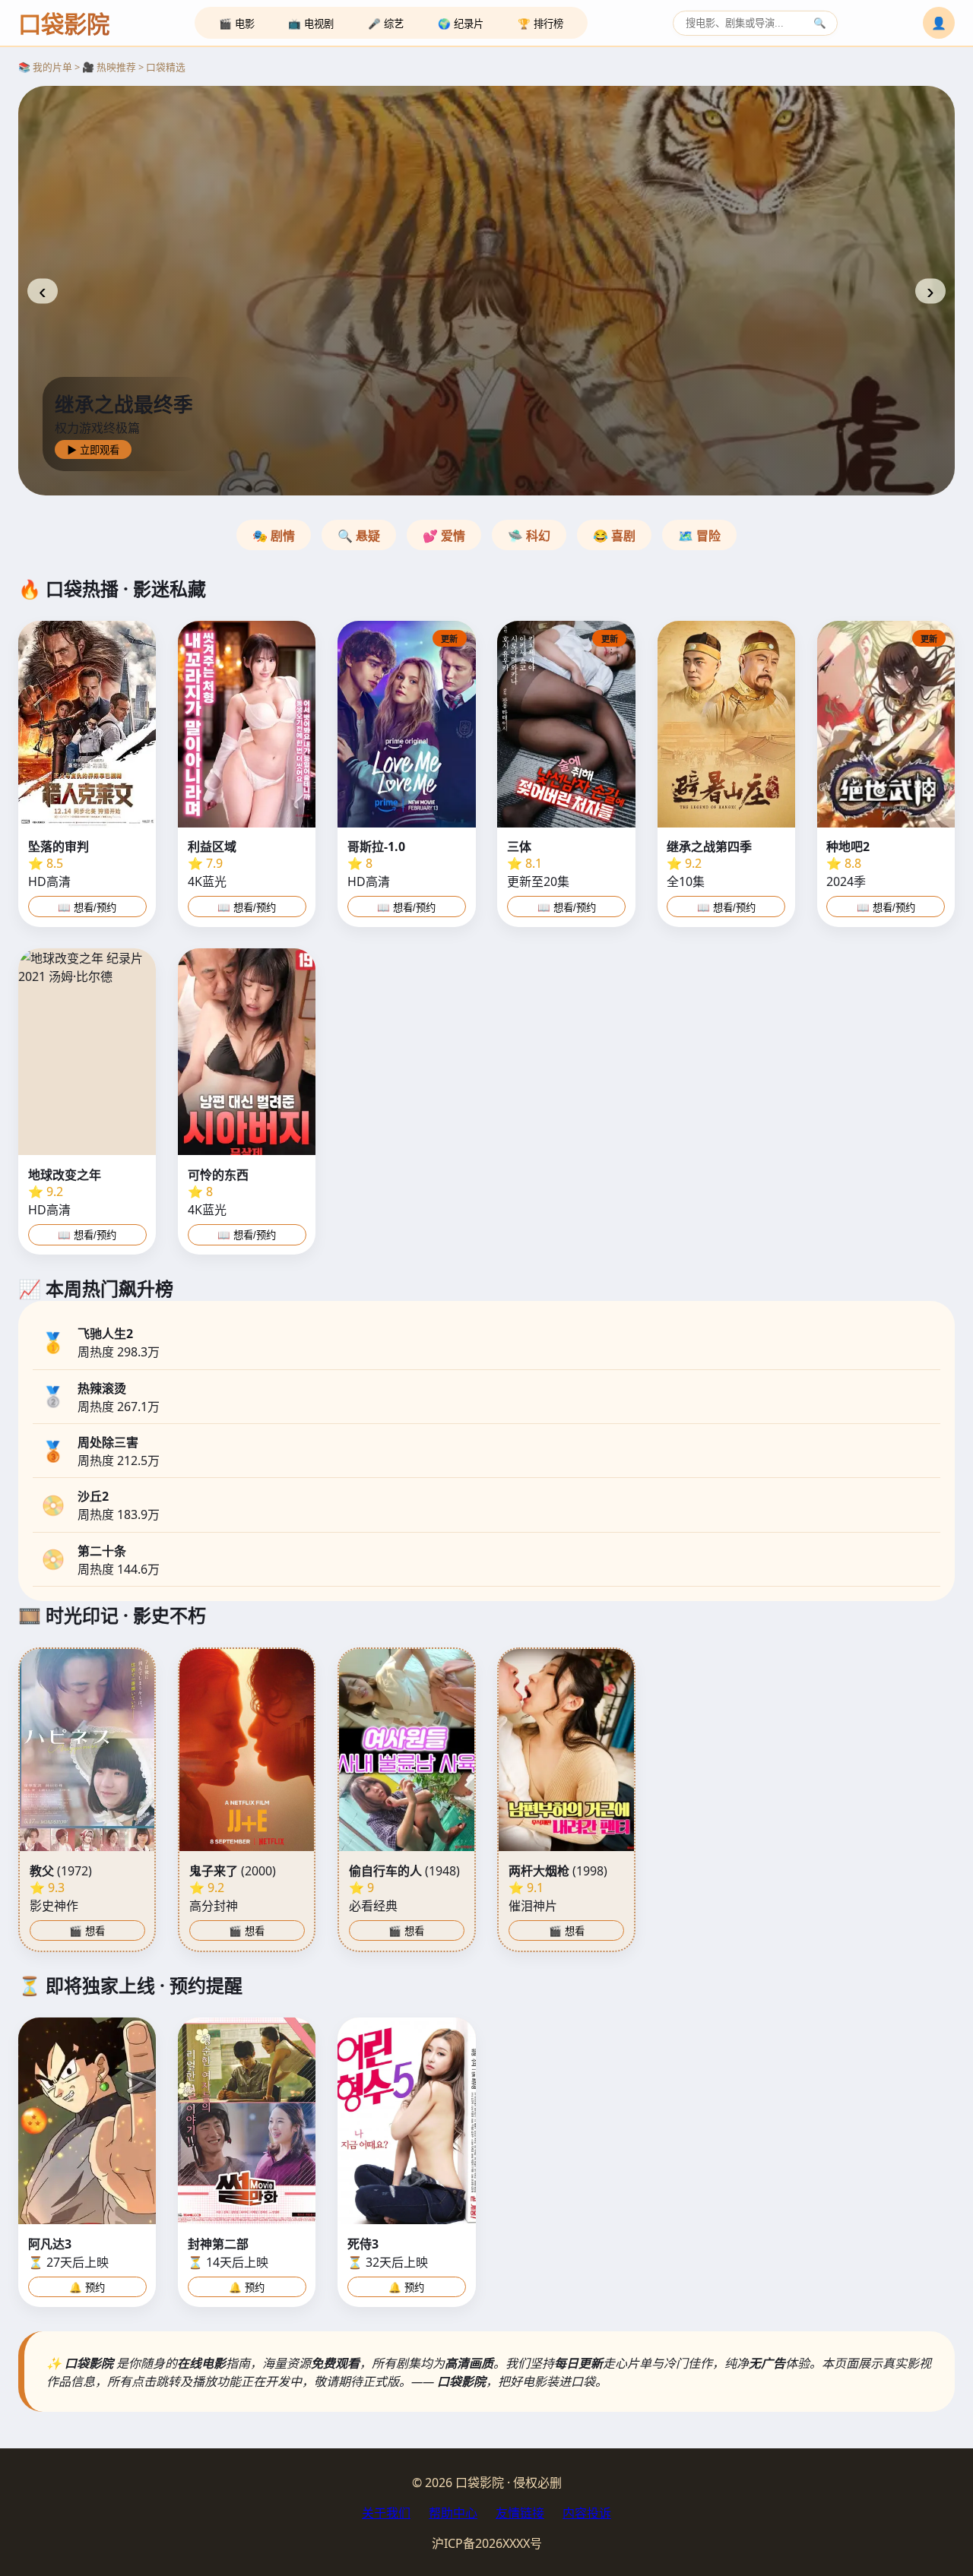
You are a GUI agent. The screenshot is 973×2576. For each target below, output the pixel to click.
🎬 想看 (87, 1931)
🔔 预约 (87, 2288)
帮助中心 (453, 2513)
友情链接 (520, 2513)
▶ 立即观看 (93, 450)
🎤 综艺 (386, 24)
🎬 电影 (237, 24)
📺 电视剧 (311, 24)
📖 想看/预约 (87, 908)
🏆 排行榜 (540, 24)
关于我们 (386, 2513)
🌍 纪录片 (461, 24)
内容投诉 (587, 2513)
